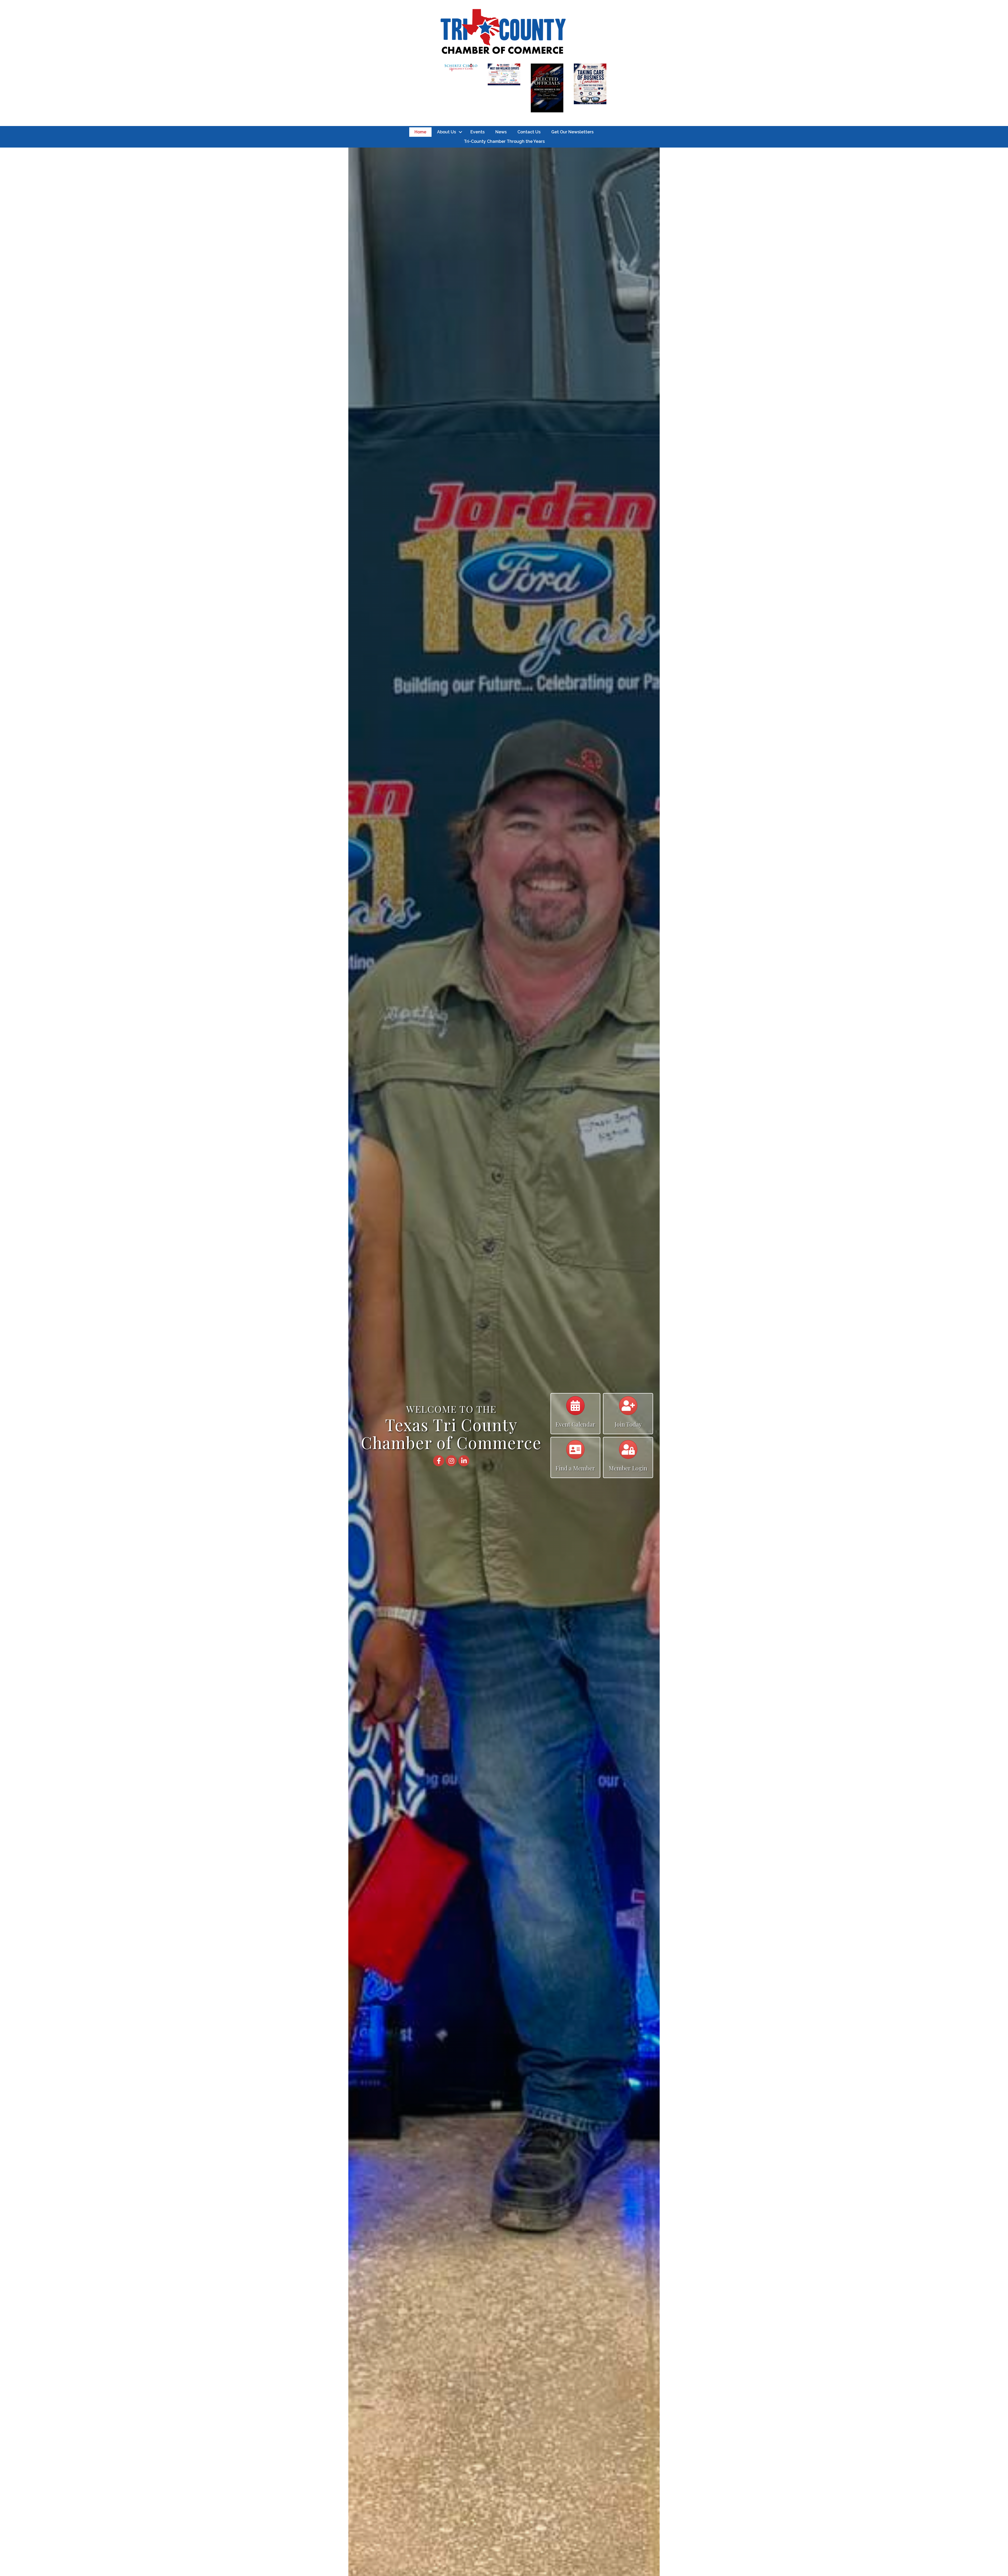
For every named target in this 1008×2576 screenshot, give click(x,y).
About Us (447, 132)
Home (420, 132)
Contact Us (529, 132)
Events (477, 132)
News (501, 132)
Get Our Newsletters (572, 132)
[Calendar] (575, 1408)
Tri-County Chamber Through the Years (504, 141)
